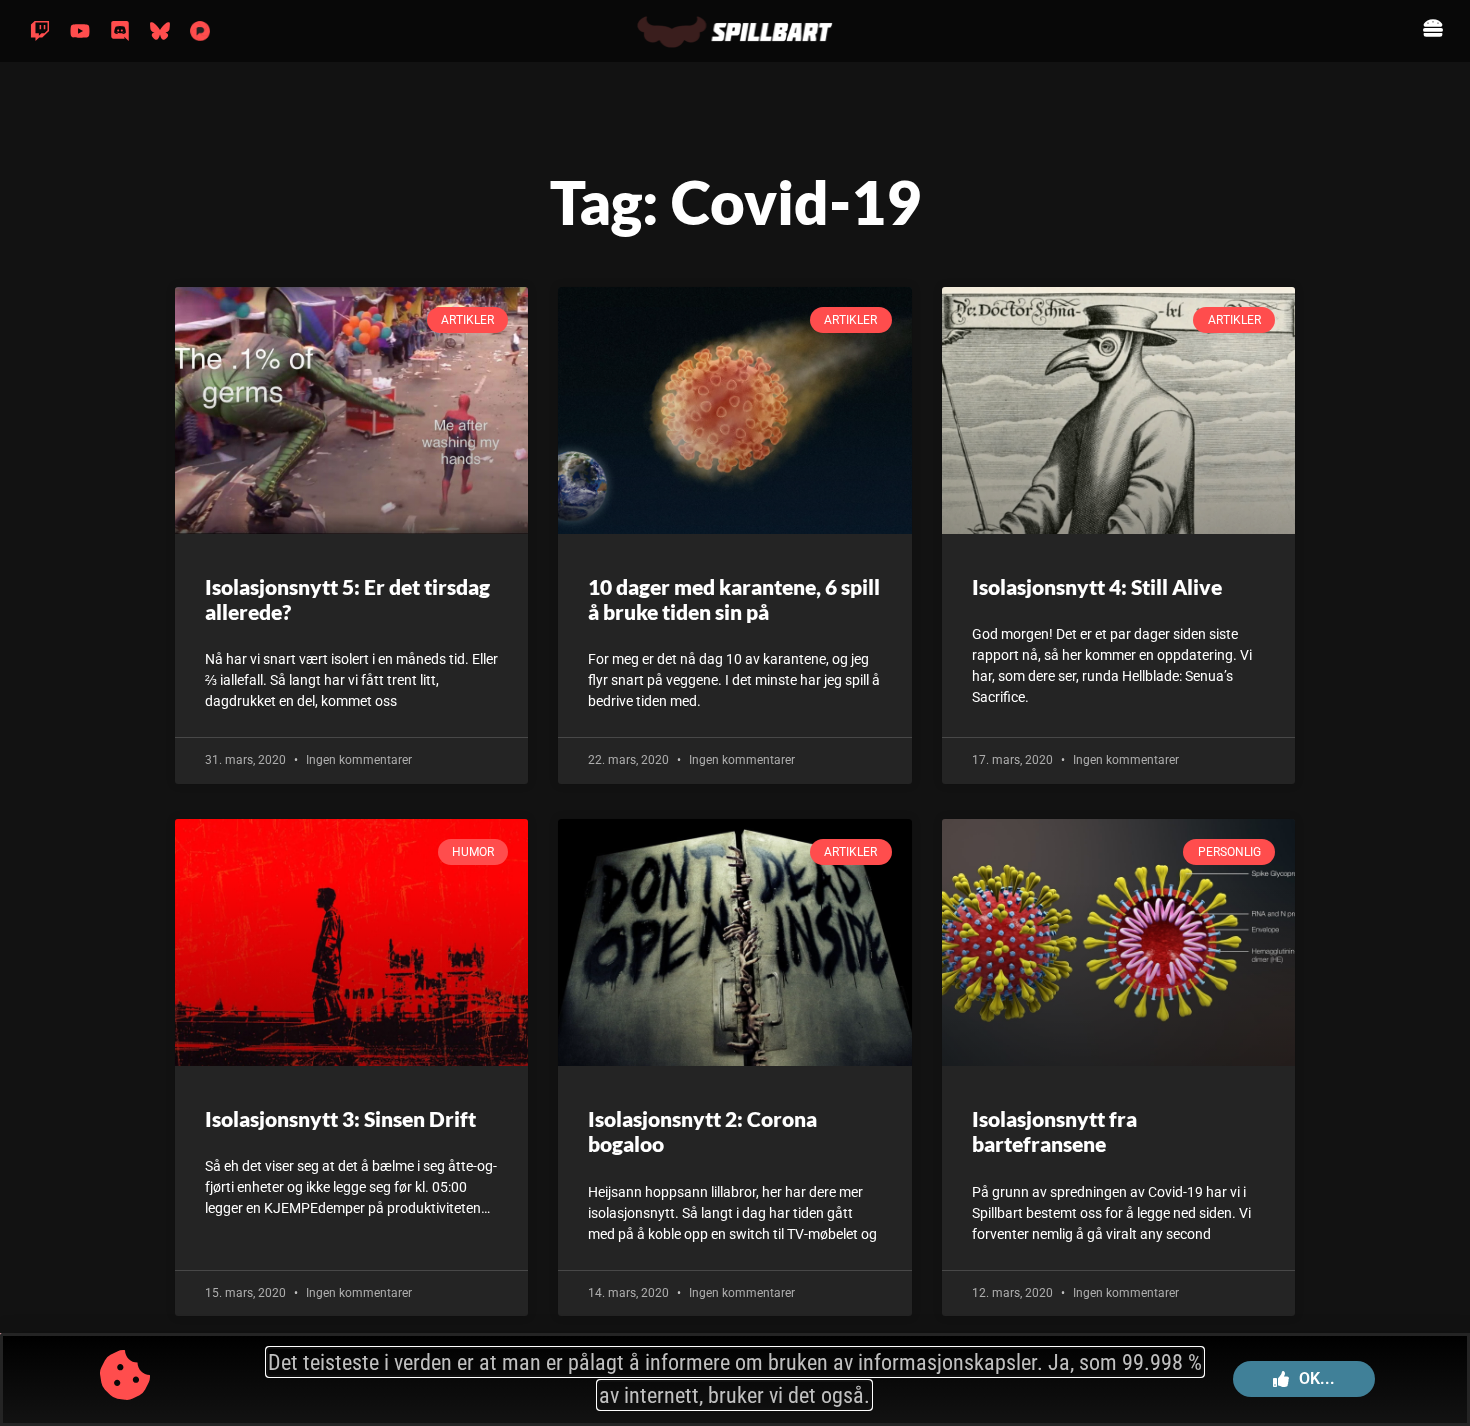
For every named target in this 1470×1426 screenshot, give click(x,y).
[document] (735, 713)
